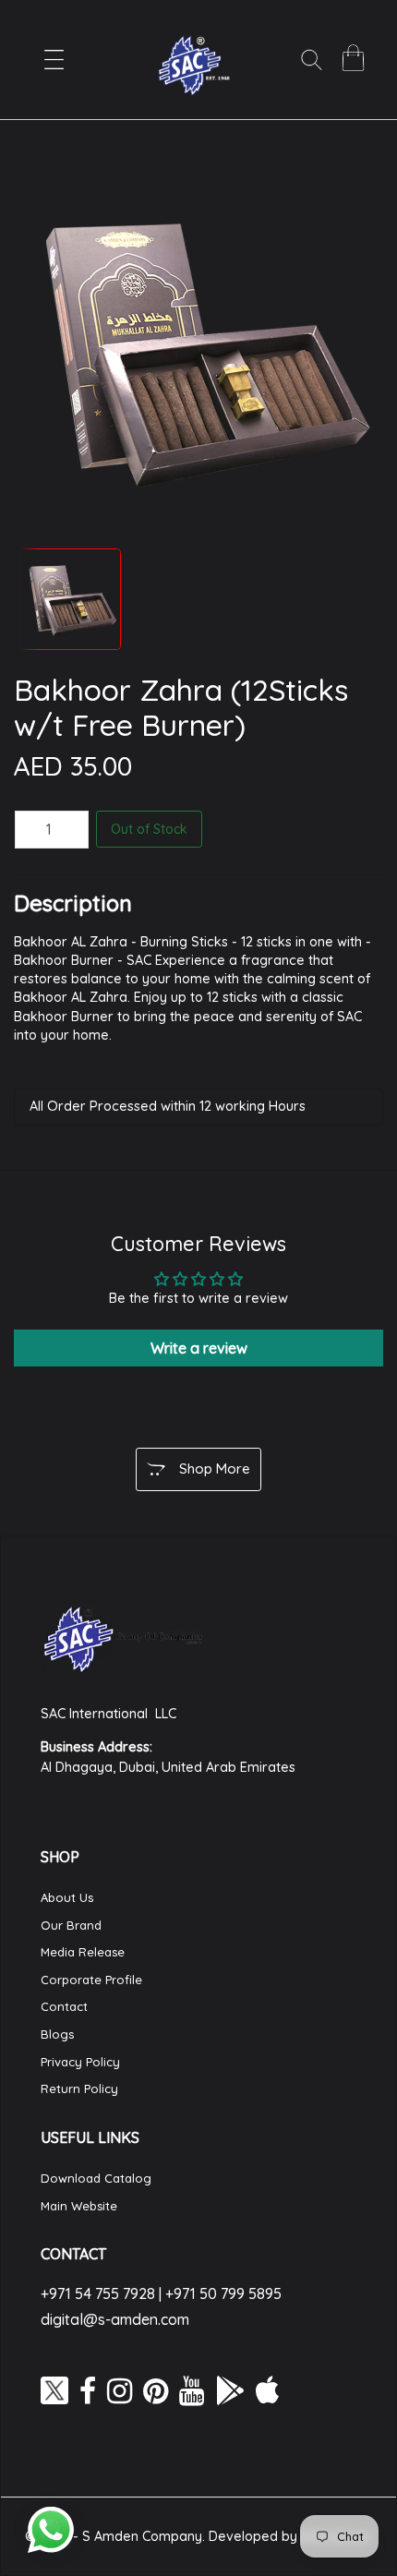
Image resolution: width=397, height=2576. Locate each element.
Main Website (79, 2206)
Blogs (57, 2034)
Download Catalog (96, 2178)
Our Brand (71, 1925)
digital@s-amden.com (115, 2319)
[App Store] (267, 2390)
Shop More (215, 1469)
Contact (64, 2006)
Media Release (83, 1952)
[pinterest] (156, 2390)
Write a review (199, 1348)
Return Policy (79, 2088)
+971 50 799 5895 (223, 2293)
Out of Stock (149, 829)
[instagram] (120, 2390)
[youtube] (192, 2390)
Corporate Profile (91, 1980)
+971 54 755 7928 (98, 2293)
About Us (67, 1897)
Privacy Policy (80, 2062)
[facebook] (88, 2390)
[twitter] (54, 2390)
